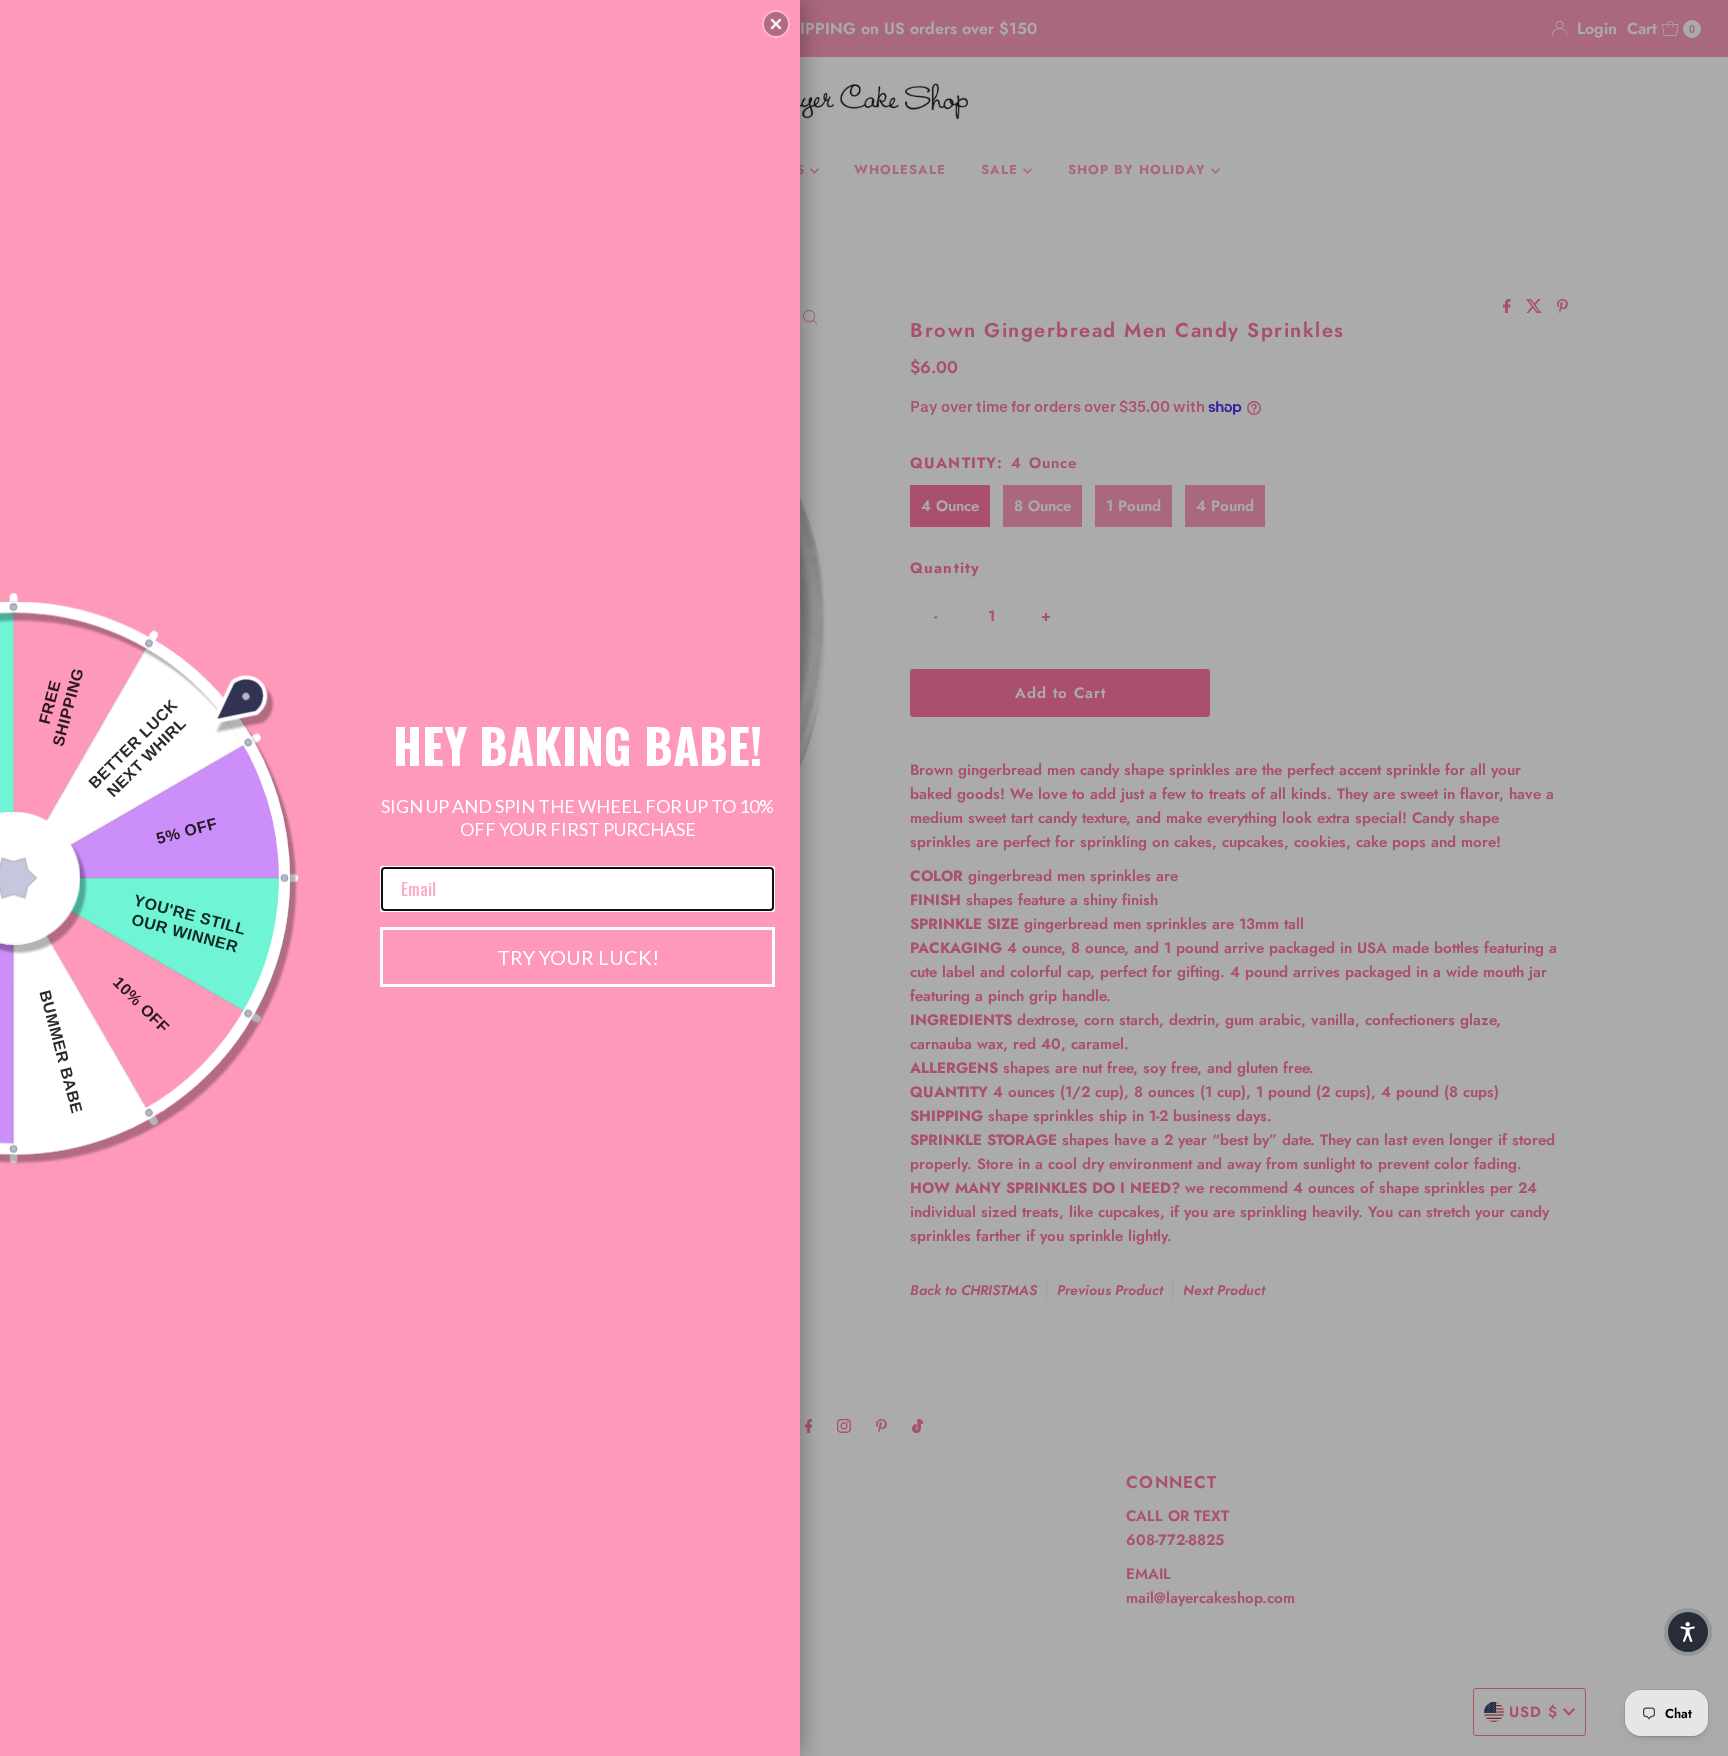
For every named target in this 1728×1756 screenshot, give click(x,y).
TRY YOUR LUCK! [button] (578, 957)
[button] (776, 24)
